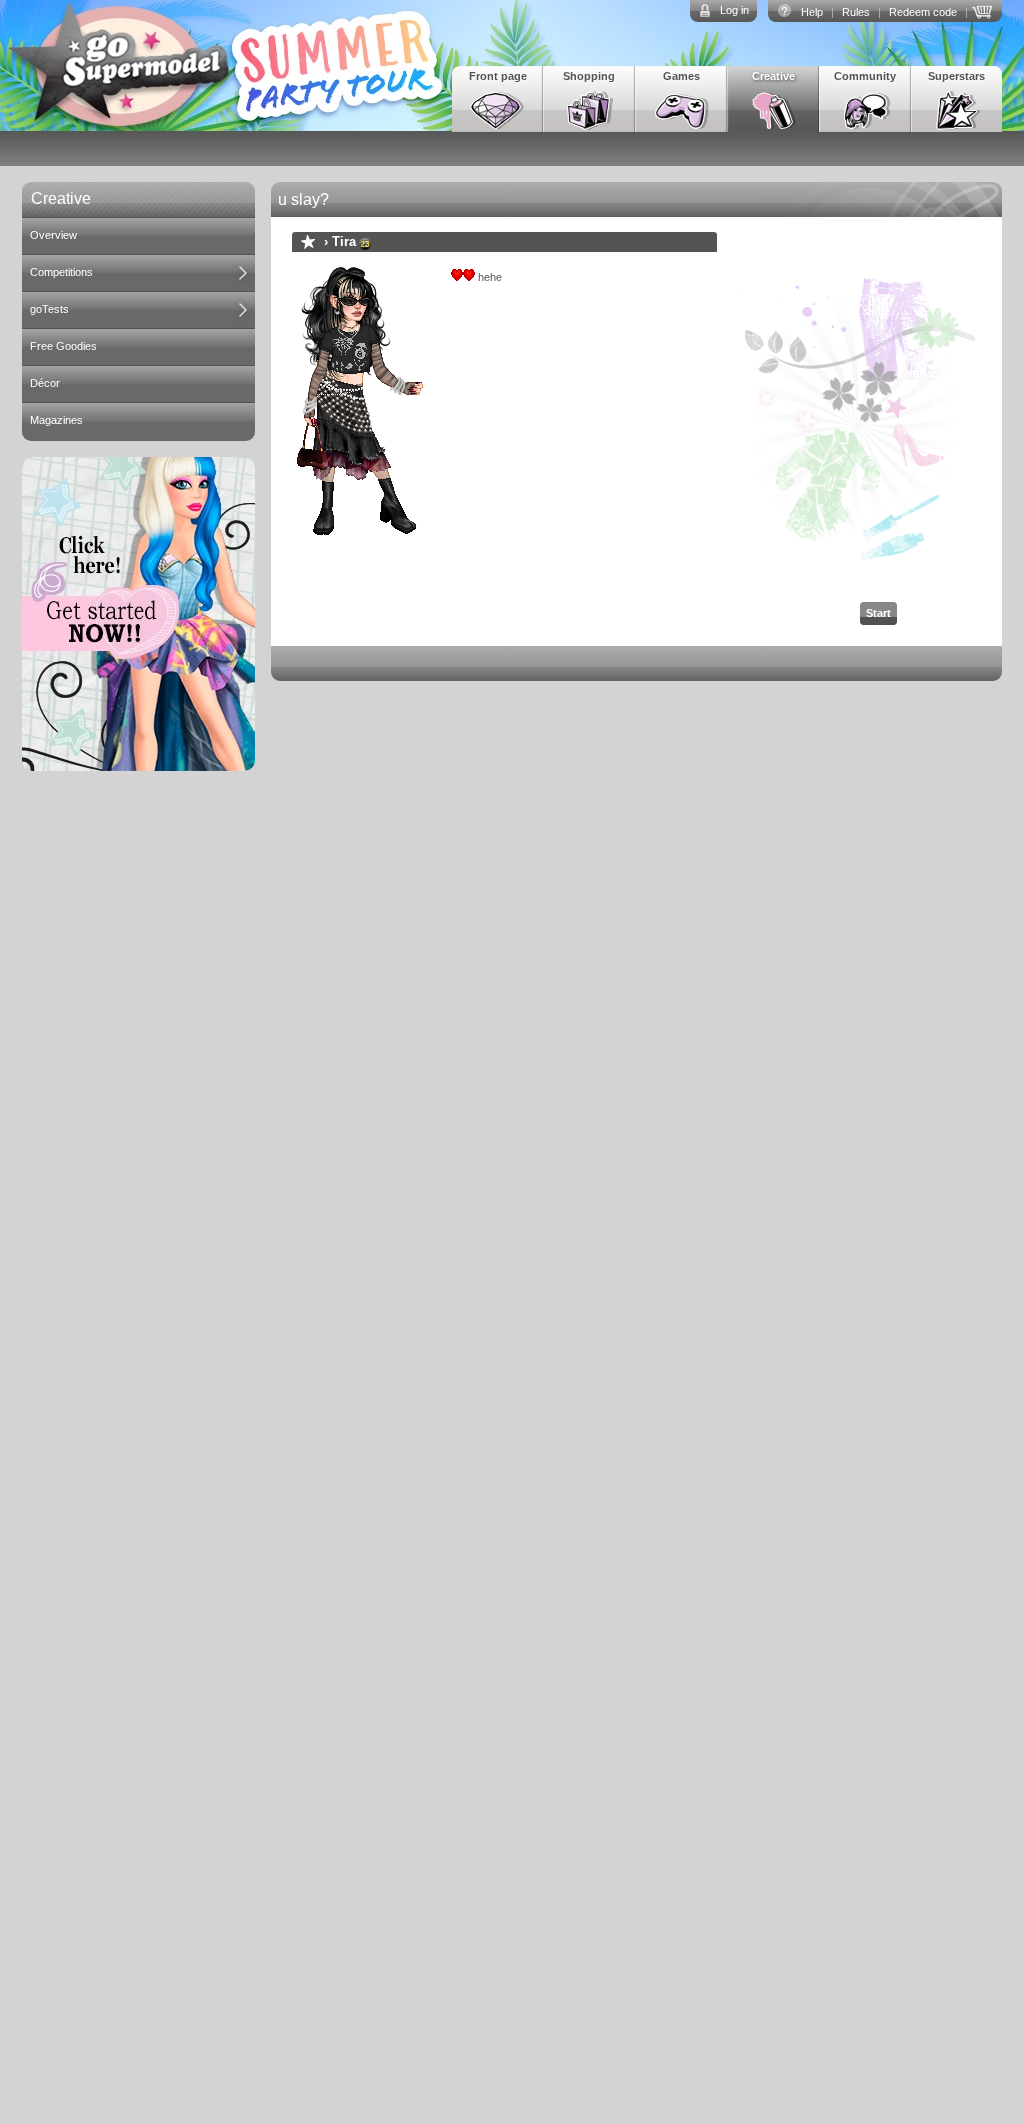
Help (812, 12)
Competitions (61, 272)
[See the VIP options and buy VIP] (985, 10)
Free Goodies (63, 346)
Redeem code (923, 12)
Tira (344, 241)
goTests (49, 309)
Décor (45, 383)
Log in (734, 10)
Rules (856, 12)
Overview (53, 235)
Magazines (56, 420)
